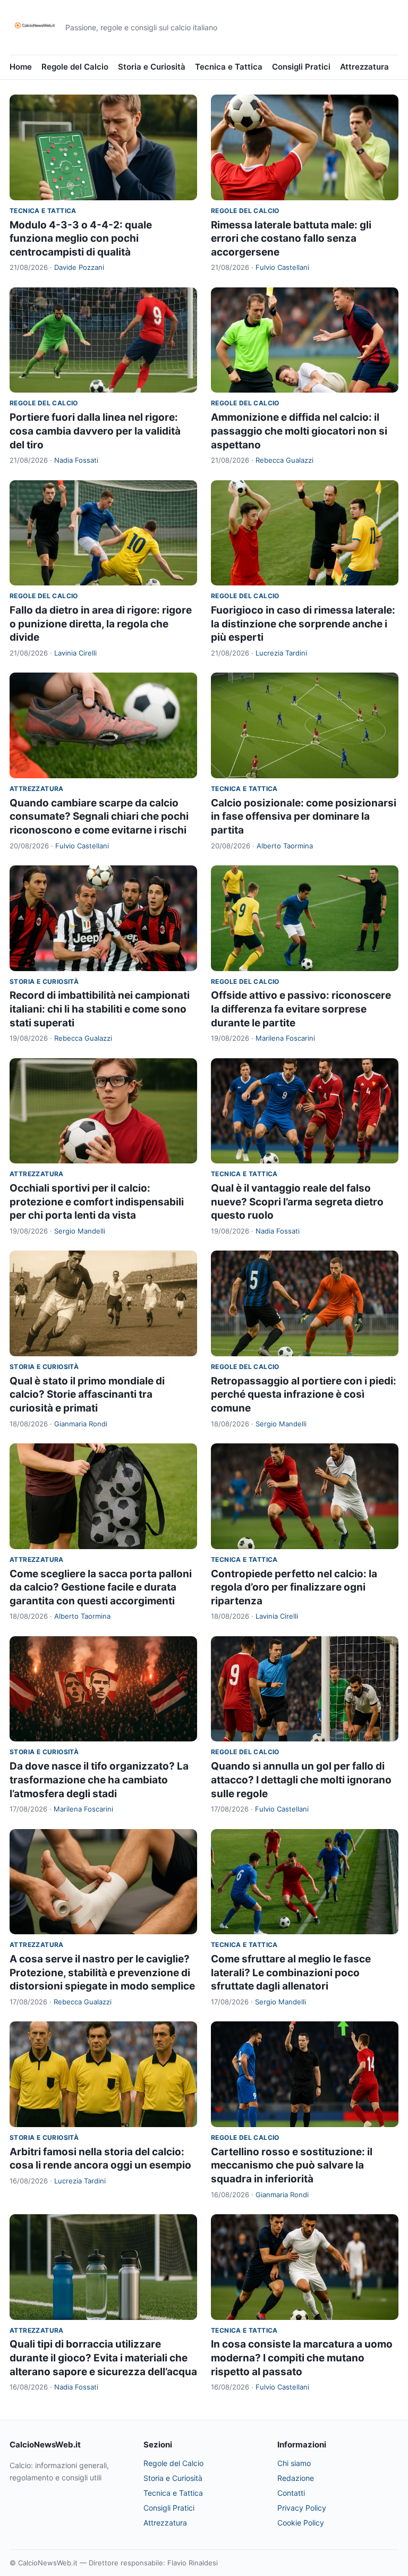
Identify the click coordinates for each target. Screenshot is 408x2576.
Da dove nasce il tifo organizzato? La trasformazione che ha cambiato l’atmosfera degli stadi (99, 1780)
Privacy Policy (302, 2508)
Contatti (291, 2493)
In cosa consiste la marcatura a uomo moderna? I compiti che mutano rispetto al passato (302, 2358)
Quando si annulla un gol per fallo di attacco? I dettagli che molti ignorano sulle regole (301, 1780)
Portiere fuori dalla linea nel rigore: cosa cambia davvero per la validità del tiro (95, 431)
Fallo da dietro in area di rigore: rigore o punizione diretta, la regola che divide (101, 624)
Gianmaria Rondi (81, 1424)
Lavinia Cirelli (75, 653)
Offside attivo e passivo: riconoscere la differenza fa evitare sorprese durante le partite (301, 1009)
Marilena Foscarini (285, 1038)
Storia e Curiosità (152, 67)
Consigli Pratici (301, 67)
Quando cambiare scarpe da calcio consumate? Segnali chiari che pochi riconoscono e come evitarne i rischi (99, 817)
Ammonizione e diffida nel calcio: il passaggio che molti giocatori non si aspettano (299, 431)
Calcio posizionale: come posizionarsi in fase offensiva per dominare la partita (304, 817)
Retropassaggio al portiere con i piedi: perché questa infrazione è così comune (304, 1395)
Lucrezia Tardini (281, 653)
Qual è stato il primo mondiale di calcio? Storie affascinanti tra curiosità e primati (87, 1395)
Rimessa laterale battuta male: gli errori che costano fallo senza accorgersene (291, 239)
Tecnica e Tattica (229, 67)
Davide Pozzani (79, 267)
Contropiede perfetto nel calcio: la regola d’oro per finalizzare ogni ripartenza (294, 1587)
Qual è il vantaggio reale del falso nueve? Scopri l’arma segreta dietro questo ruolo (297, 1202)
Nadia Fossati (76, 460)
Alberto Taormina (285, 846)
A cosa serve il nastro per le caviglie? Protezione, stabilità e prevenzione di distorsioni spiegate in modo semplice (102, 1973)
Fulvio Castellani (282, 267)
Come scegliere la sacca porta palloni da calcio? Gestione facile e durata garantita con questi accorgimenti (101, 1587)
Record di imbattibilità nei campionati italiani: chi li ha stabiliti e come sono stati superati (100, 1009)
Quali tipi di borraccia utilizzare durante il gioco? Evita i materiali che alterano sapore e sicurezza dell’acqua (103, 2358)
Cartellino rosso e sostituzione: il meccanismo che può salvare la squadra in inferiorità (292, 2165)
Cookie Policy (301, 2523)
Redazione (296, 2478)
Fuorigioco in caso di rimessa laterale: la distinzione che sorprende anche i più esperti (303, 624)
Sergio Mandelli (80, 1231)
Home (21, 67)
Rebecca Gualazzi (284, 460)
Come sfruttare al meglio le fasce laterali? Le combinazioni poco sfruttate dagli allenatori (291, 1973)
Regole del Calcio (75, 67)
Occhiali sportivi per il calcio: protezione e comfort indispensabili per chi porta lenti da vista (97, 1202)
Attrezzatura (364, 67)
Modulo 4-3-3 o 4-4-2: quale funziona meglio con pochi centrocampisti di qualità (81, 239)
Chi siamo (294, 2463)
